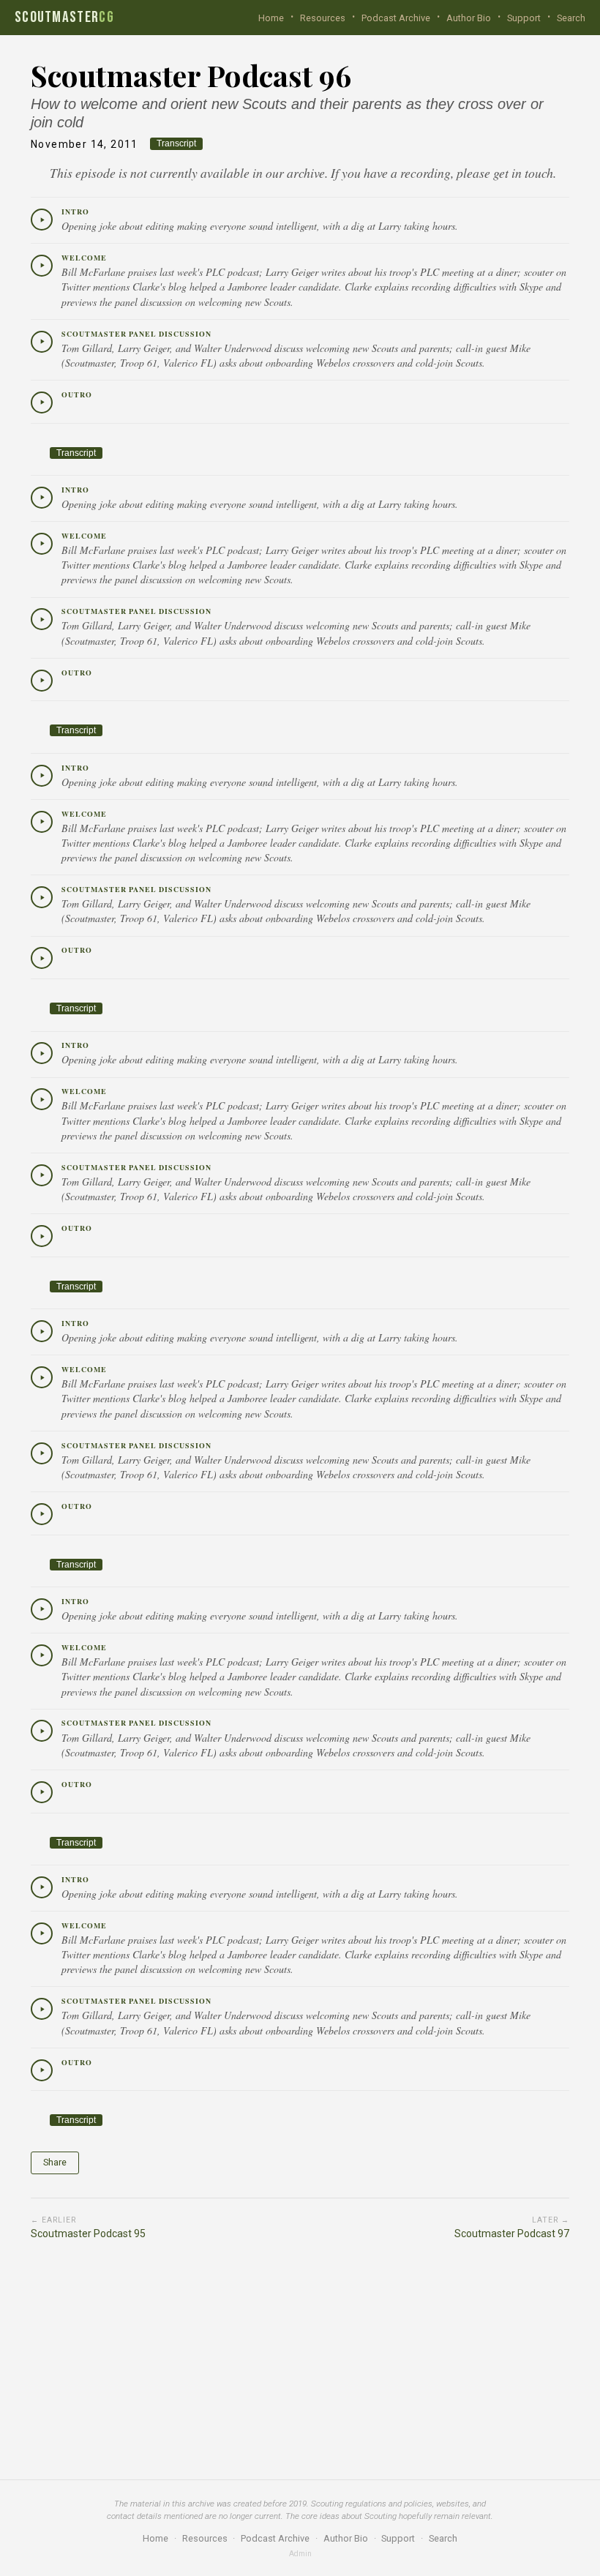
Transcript (176, 143)
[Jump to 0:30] (42, 266)
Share (55, 2162)
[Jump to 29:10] (42, 1236)
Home (271, 18)
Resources (323, 18)
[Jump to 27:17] (42, 342)
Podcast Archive (396, 18)
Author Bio (469, 18)
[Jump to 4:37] (42, 1453)
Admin (300, 2554)
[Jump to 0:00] (42, 220)
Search (571, 18)
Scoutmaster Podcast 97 (512, 2228)
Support (524, 18)
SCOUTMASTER (64, 18)
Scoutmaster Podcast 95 (88, 2228)
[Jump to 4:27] (42, 2009)
